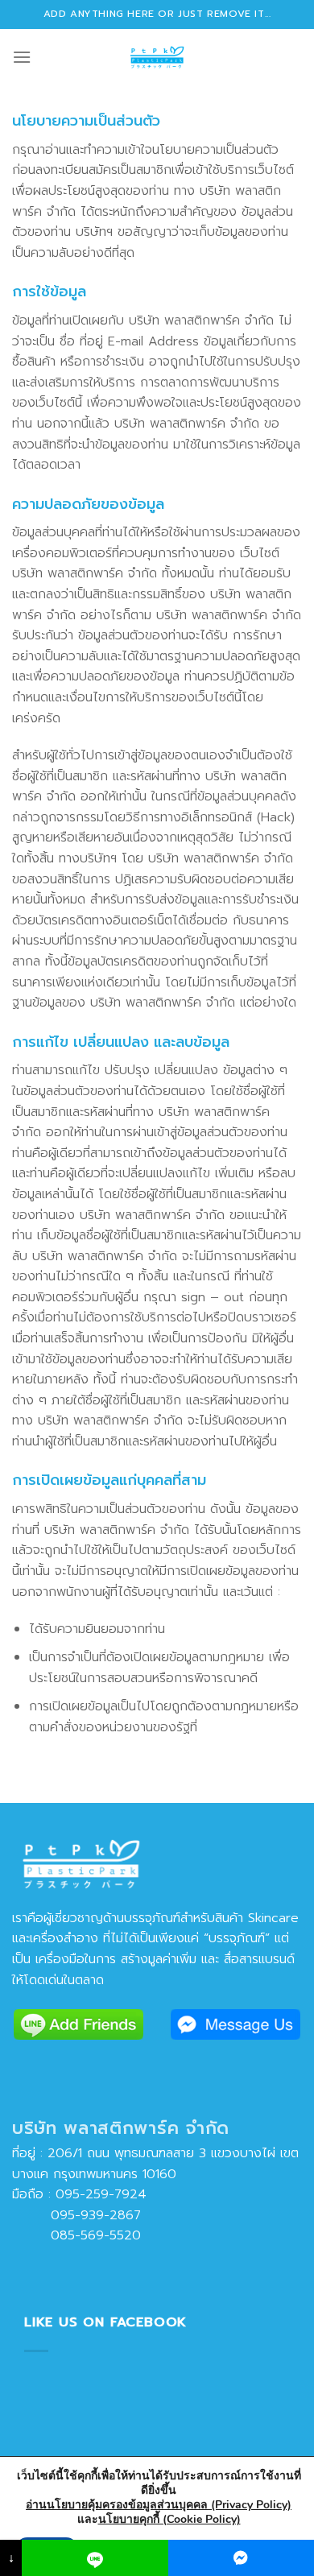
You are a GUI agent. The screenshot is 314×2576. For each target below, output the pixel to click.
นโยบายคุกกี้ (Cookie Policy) (169, 2519)
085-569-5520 (76, 2235)
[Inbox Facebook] (241, 2558)
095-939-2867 (76, 2215)
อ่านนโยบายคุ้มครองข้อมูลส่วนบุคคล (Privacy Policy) (159, 2505)
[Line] (95, 2558)
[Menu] (22, 57)
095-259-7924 (101, 2194)
